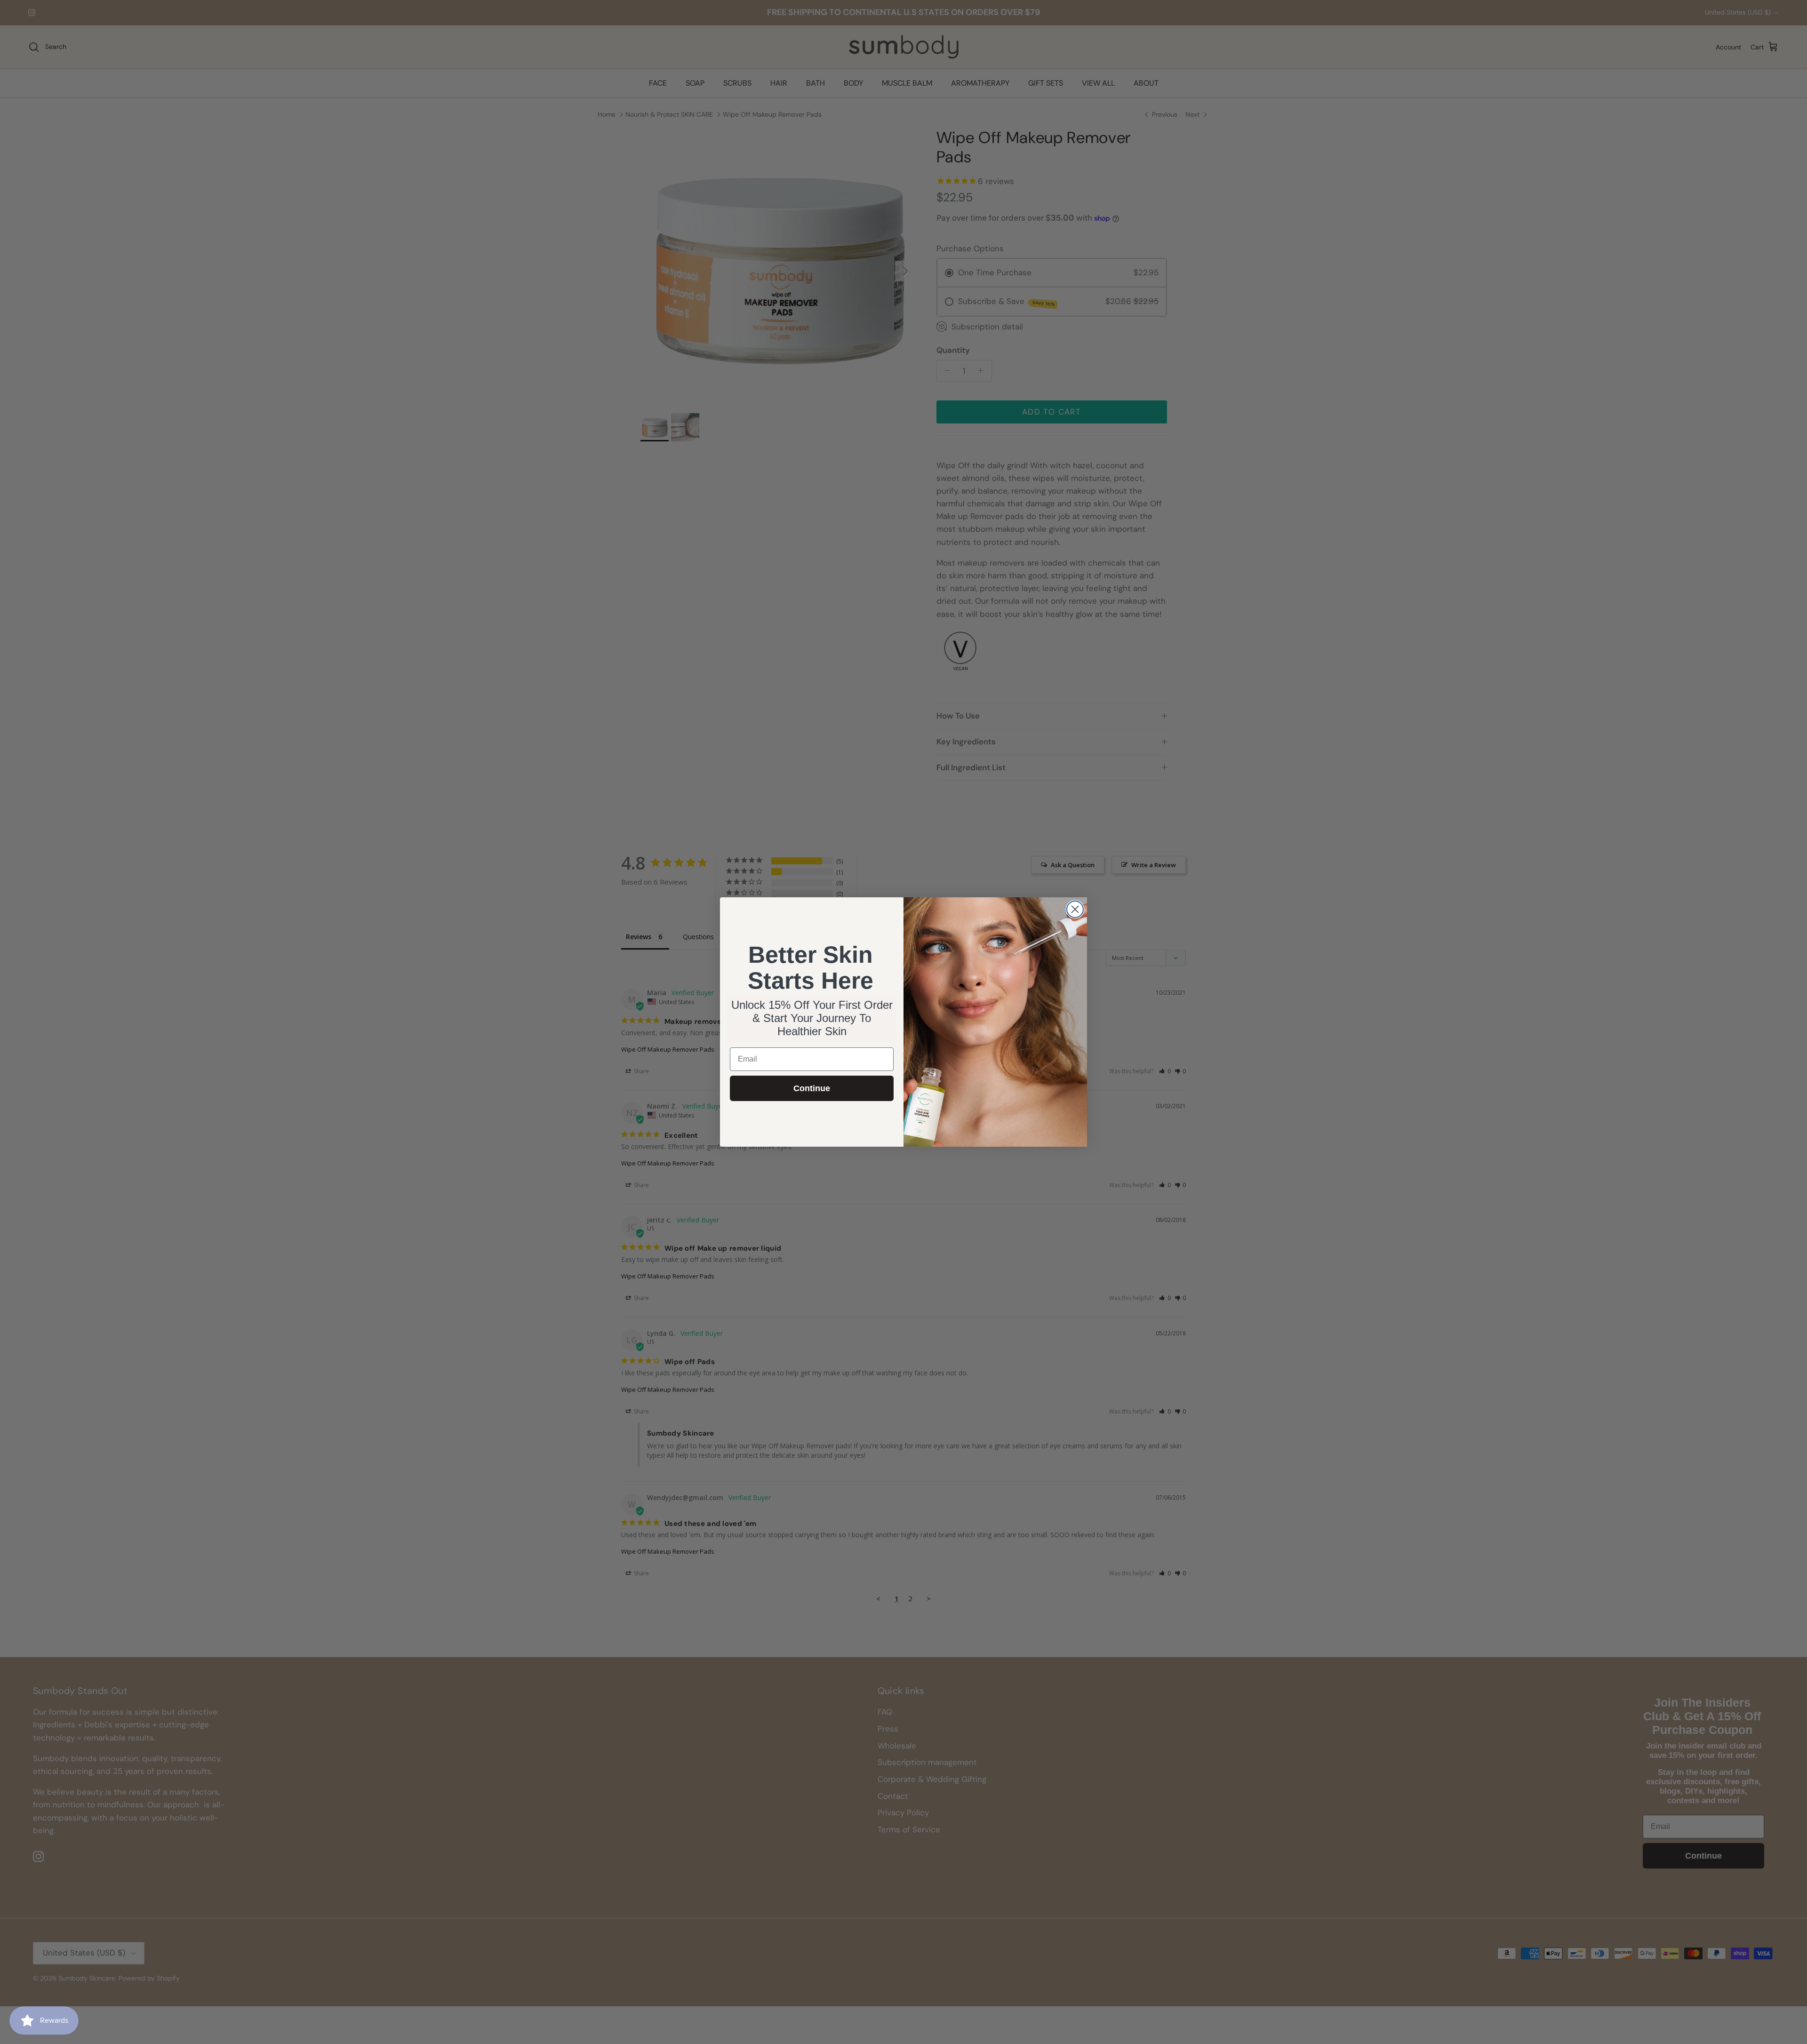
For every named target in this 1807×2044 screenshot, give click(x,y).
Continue (812, 1088)
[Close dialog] (1075, 909)
